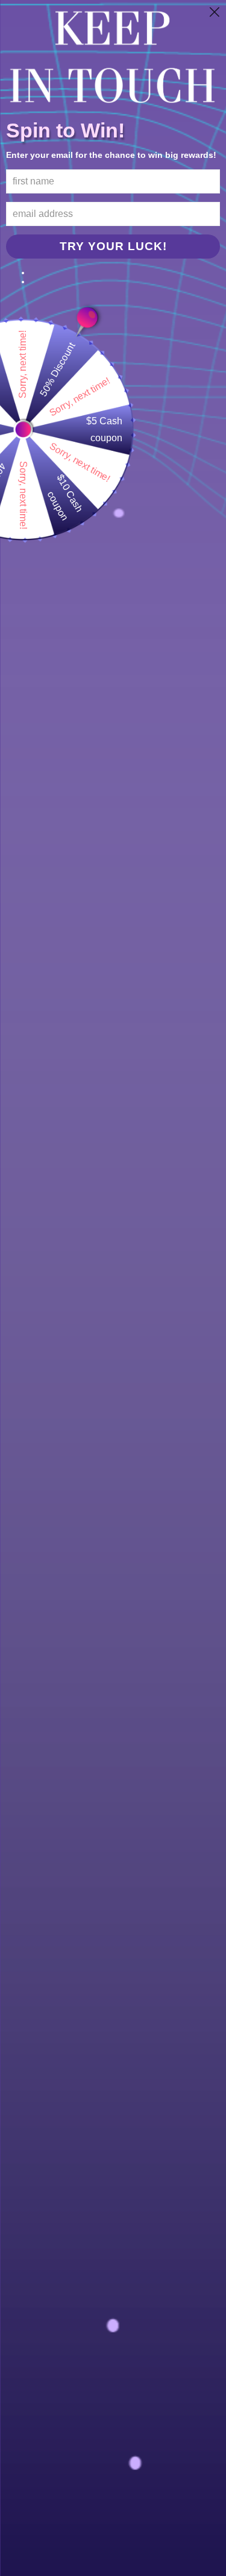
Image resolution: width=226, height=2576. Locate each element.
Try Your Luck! (113, 246)
